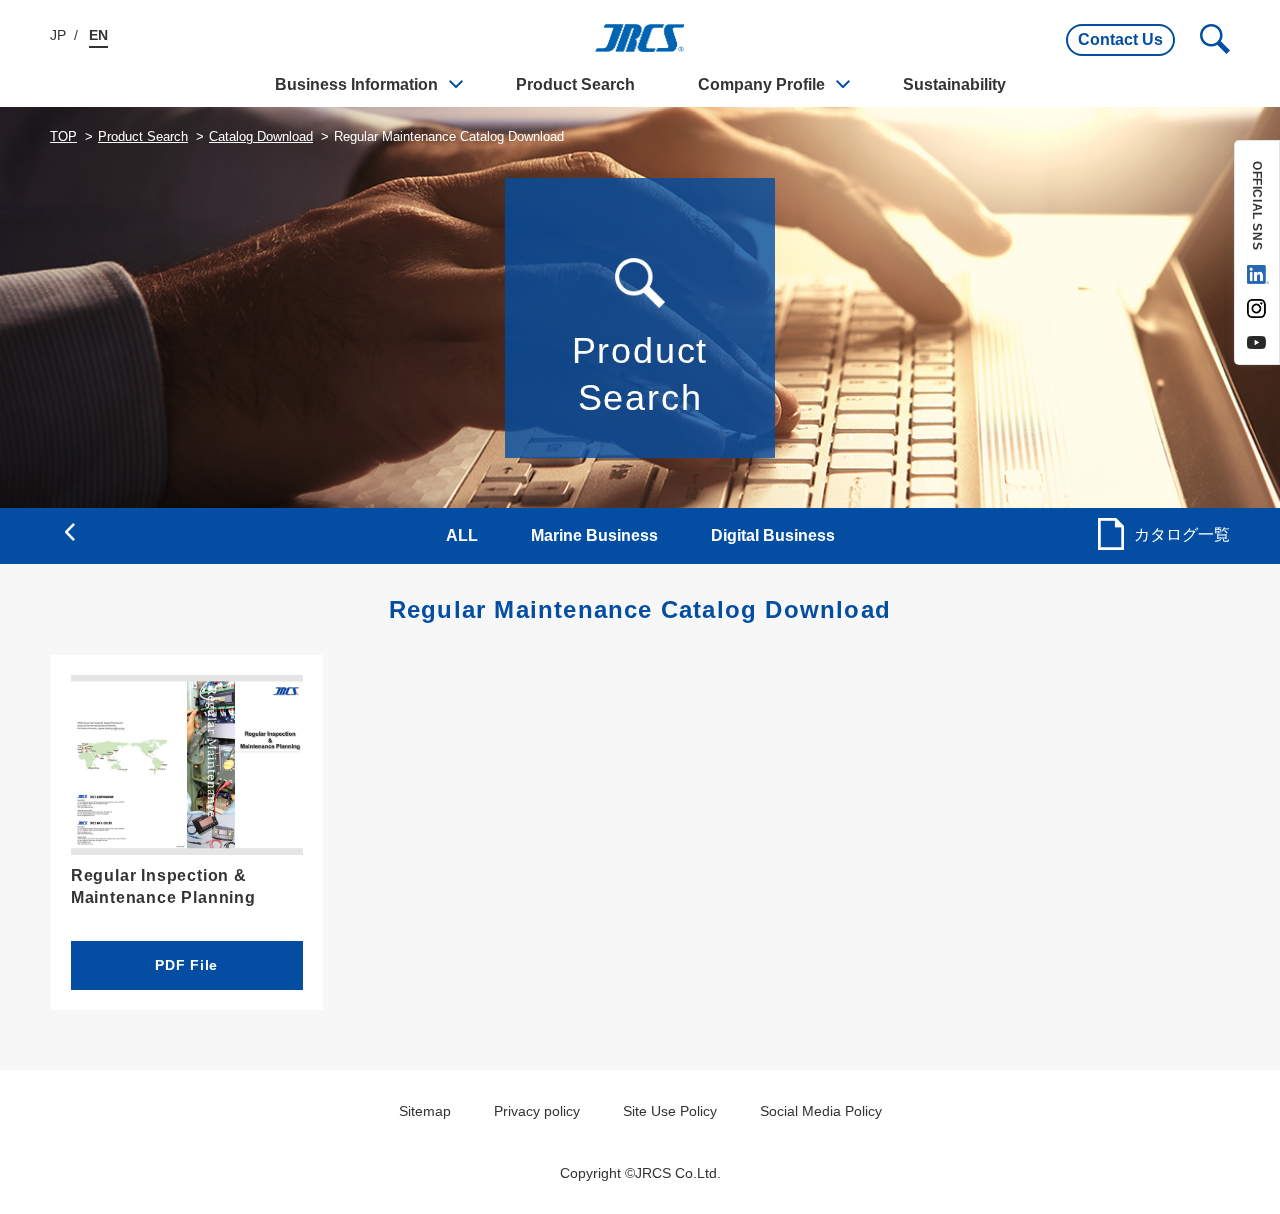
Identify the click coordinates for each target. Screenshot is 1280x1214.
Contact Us (1120, 39)
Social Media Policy (821, 1111)
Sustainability (954, 84)
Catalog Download (261, 136)
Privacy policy (537, 1111)
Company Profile (761, 84)
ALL (462, 535)
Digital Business (773, 535)
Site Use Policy (670, 1111)
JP (58, 35)
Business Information (356, 84)
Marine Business (594, 535)
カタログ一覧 (1182, 534)
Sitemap (425, 1111)
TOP (63, 136)
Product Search (575, 84)
